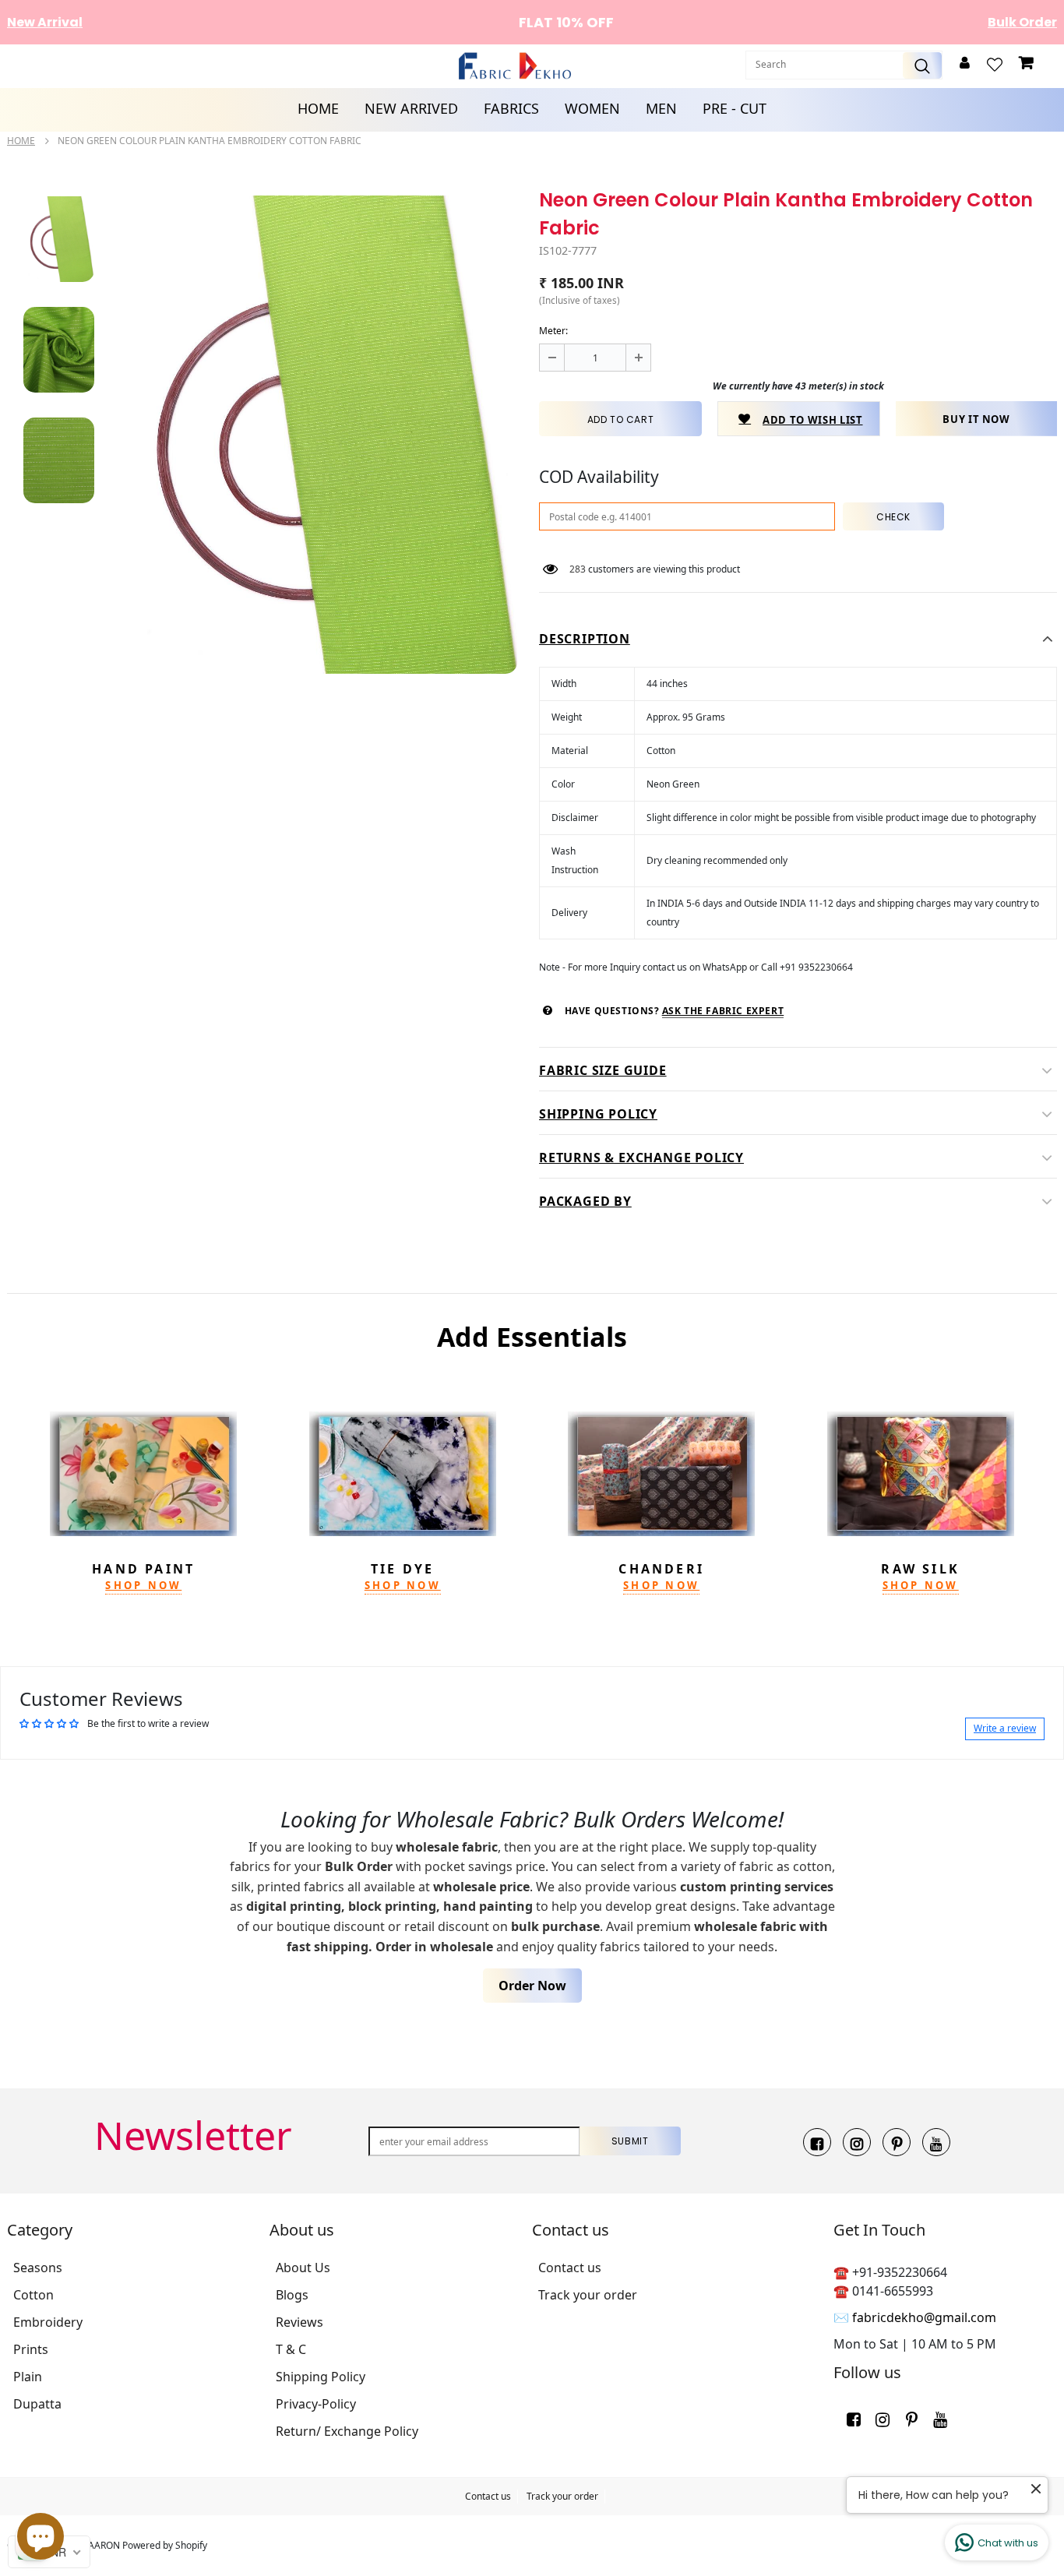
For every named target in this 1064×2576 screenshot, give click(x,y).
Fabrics (511, 108)
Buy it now (976, 419)
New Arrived (411, 108)
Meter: (553, 331)
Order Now (532, 1986)
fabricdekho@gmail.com (924, 2317)
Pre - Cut (735, 108)
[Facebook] (817, 2142)
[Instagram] (857, 2142)
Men (661, 108)
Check (893, 517)
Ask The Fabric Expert (723, 1011)
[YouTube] (936, 2142)
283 (578, 569)
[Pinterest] (897, 2142)
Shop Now (143, 1585)
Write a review (1005, 1728)
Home (318, 108)
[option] (318, 435)
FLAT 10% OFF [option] (535, 22)
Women (592, 108)
